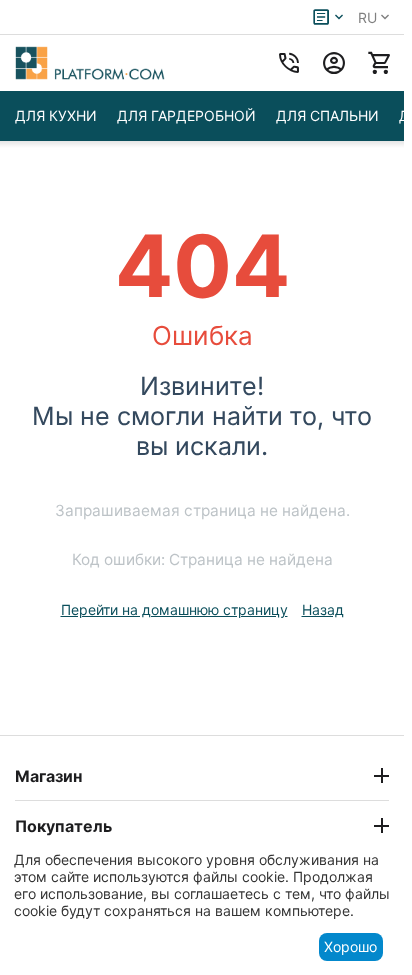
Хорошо (350, 946)
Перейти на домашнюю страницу (174, 609)
